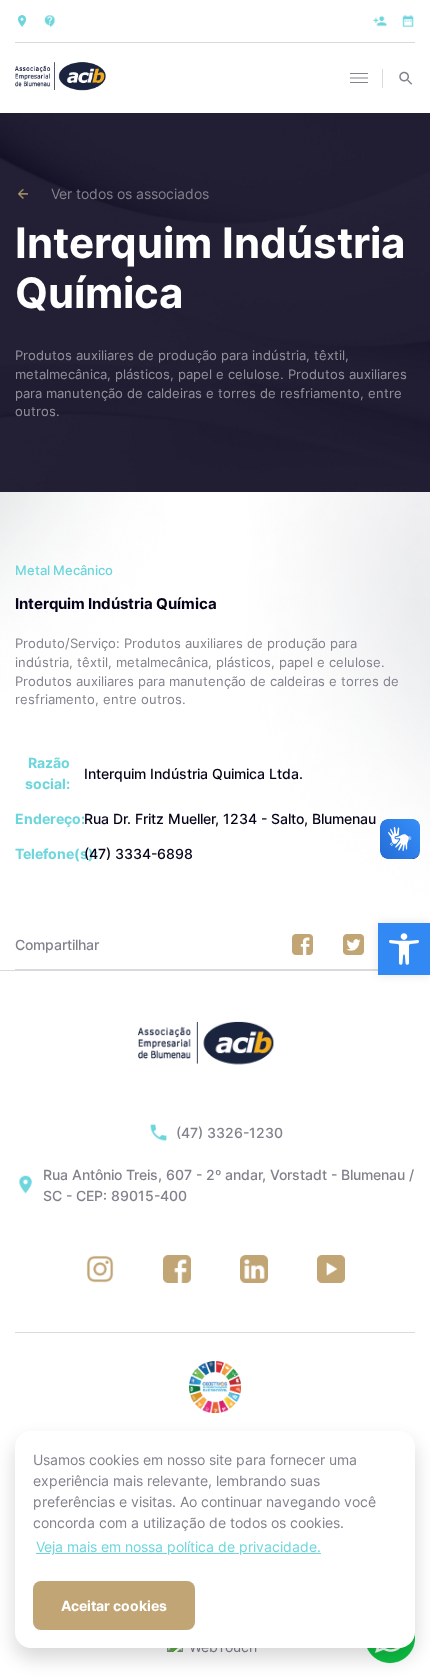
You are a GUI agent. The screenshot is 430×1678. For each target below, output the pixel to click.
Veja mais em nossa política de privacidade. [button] (178, 1546)
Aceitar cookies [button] (114, 1605)
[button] (404, 949)
